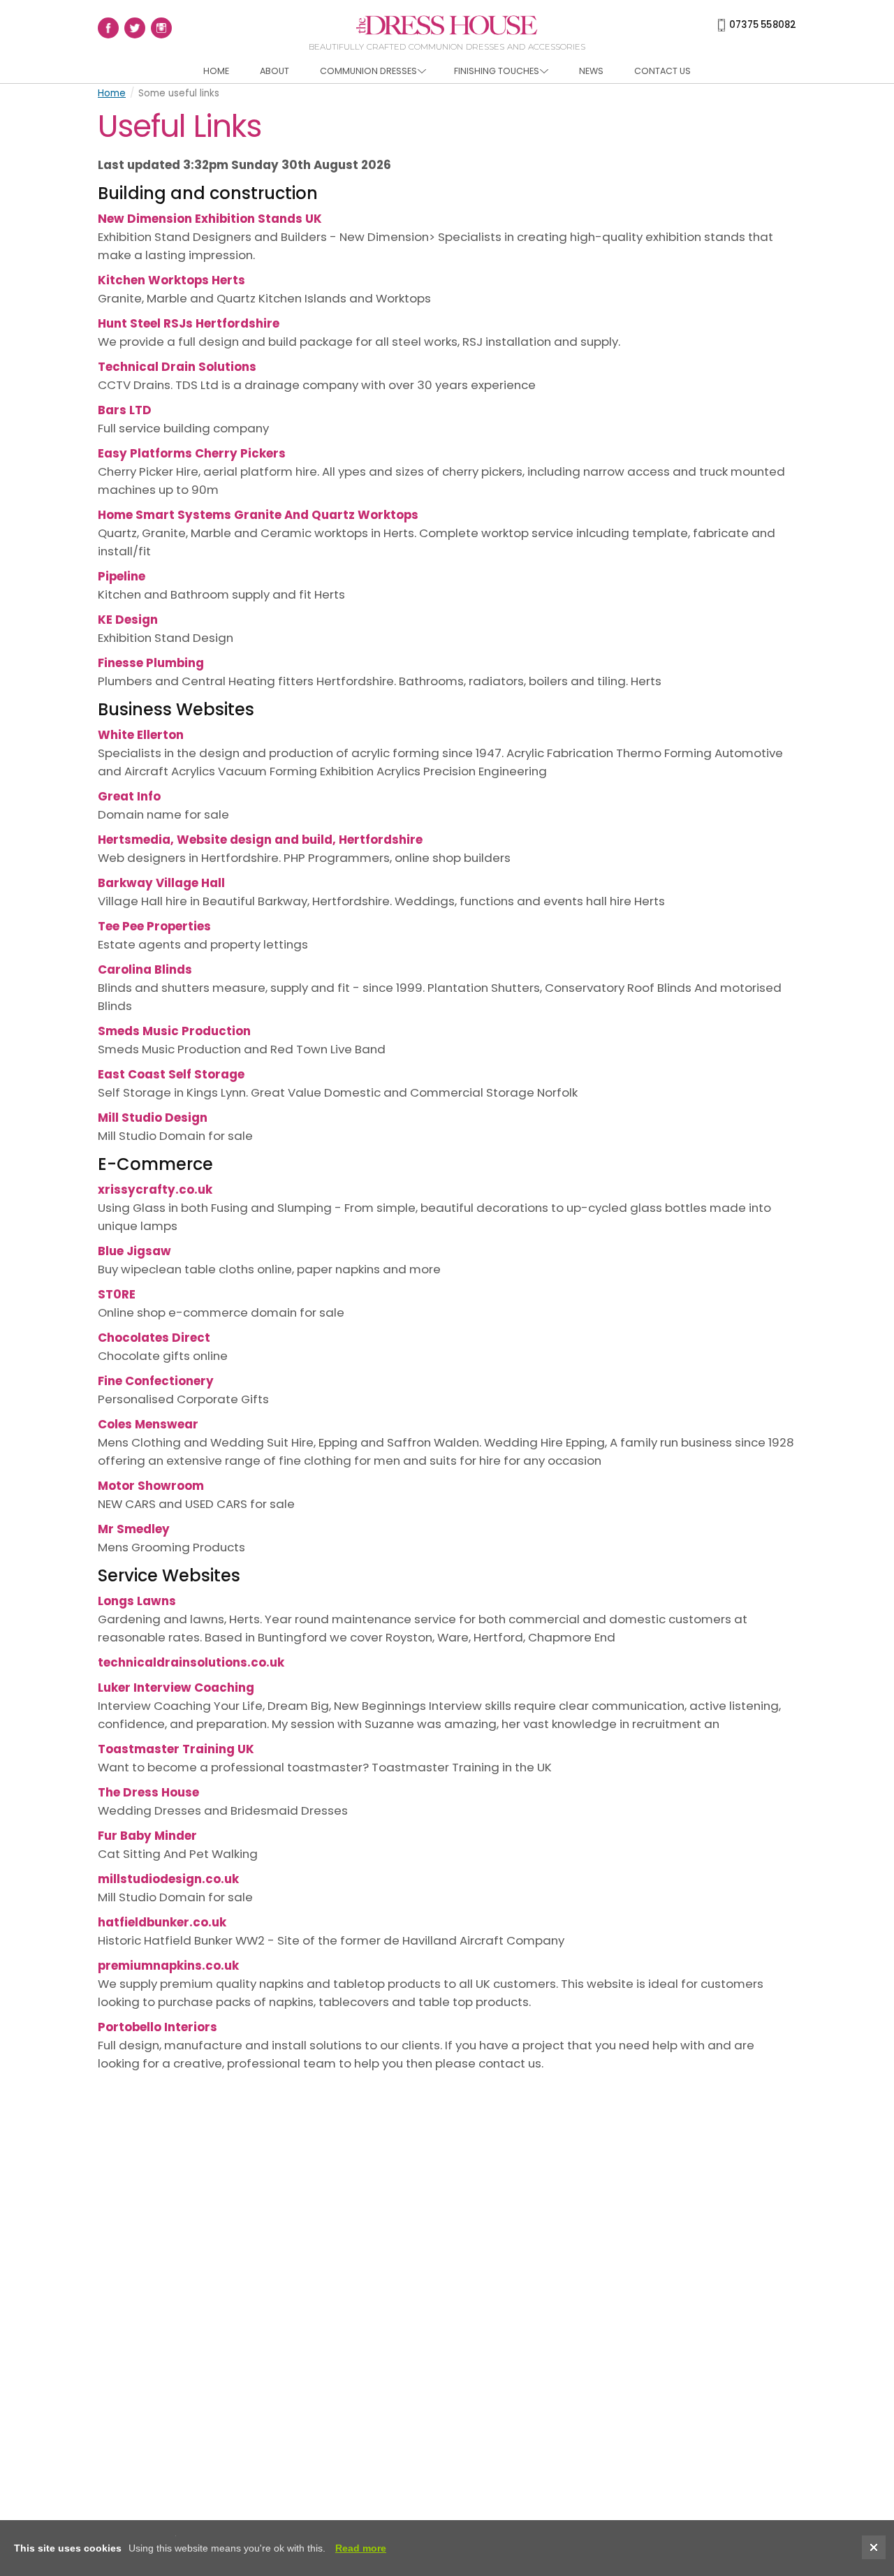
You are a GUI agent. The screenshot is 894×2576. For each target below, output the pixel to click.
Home (216, 71)
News (591, 71)
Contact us (662, 71)
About (274, 71)
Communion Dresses (368, 71)
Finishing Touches (497, 71)
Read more (361, 2548)
